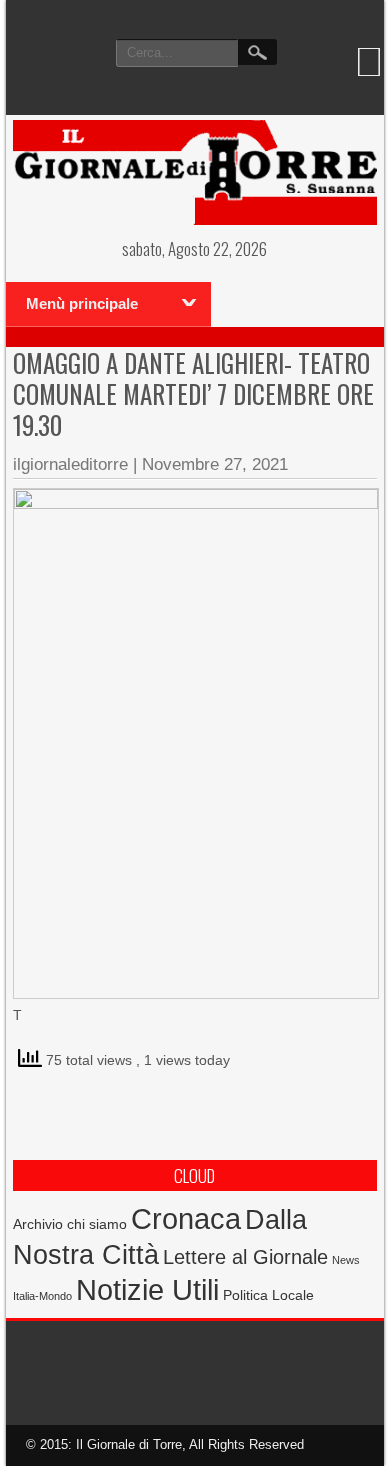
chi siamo (97, 1224)
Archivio (38, 1224)
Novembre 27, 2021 (215, 464)
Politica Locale (268, 1295)
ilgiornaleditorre (70, 464)
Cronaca (186, 1218)
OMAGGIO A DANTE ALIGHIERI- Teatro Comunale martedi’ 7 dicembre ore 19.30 (193, 394)
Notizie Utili (147, 1290)
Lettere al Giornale (245, 1257)
